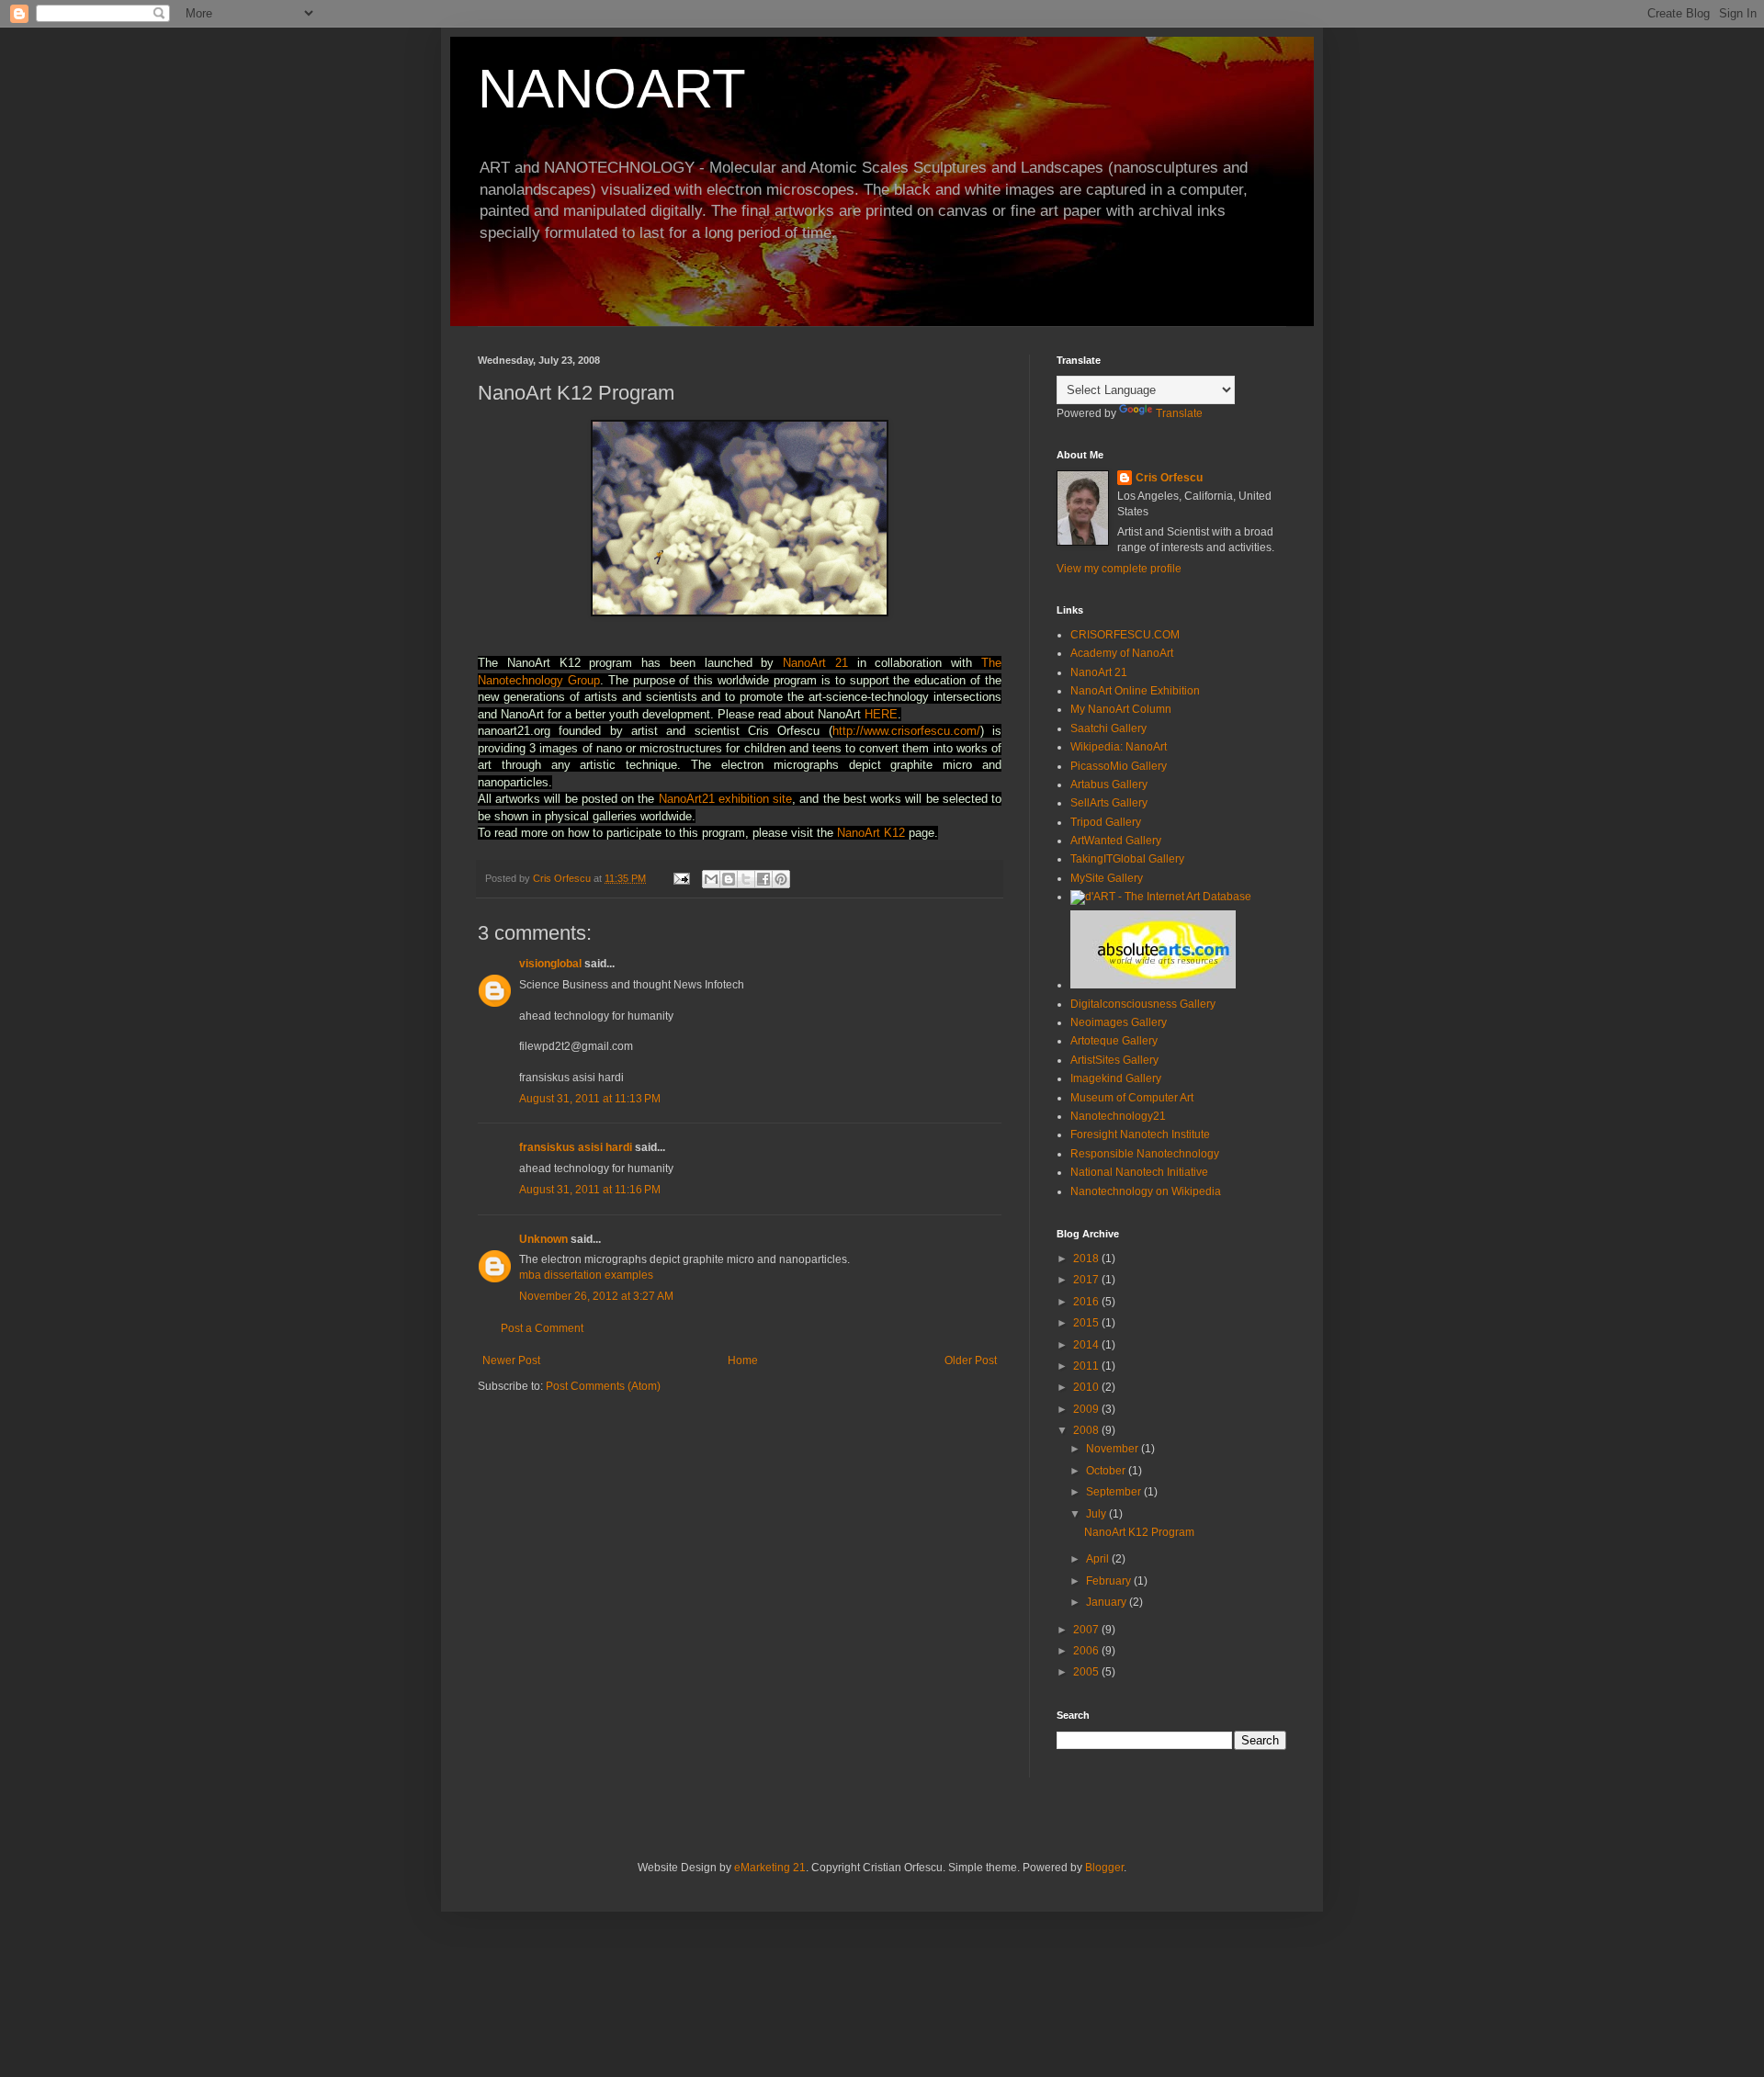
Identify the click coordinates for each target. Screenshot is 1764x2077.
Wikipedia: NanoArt (1119, 747)
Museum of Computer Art (1132, 1098)
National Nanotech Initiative (1139, 1172)
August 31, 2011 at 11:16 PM (590, 1190)
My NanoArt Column (1121, 709)
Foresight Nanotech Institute (1140, 1134)
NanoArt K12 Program (1139, 1532)
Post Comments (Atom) (603, 1386)
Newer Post (511, 1360)
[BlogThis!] (729, 879)
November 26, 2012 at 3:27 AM (596, 1296)
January (1108, 1602)
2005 (1087, 1672)
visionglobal (550, 964)
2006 (1087, 1651)
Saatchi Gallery (1108, 728)
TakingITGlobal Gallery (1127, 859)
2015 (1087, 1323)
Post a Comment (542, 1328)
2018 (1087, 1259)
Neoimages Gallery (1119, 1022)
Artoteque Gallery (1114, 1041)
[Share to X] (746, 879)
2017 (1087, 1280)
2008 (1087, 1430)
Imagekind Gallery (1116, 1078)
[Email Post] (681, 878)
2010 (1087, 1387)
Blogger (1104, 1868)
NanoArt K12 (871, 833)
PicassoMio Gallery (1119, 766)
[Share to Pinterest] (781, 879)
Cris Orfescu (1169, 478)
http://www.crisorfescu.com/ (906, 731)
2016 (1087, 1302)
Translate (1179, 413)
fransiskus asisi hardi (576, 1147)
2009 (1087, 1409)
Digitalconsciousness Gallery (1143, 1004)
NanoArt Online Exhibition (1135, 691)
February (1110, 1581)
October (1107, 1471)
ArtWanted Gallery (1116, 841)
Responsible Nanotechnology (1145, 1154)
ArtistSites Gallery (1114, 1060)
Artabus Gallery (1109, 785)
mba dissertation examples (586, 1275)
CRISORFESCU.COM (1125, 635)
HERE (881, 714)
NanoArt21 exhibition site (725, 799)
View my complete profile (1119, 569)
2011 (1087, 1366)
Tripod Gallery (1106, 822)
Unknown (543, 1239)
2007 (1087, 1630)
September (1115, 1492)
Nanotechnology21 (1118, 1116)
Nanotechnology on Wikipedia (1146, 1191)
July (1097, 1514)
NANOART (612, 89)
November (1114, 1449)
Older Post (971, 1360)
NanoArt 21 (815, 663)
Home (743, 1360)
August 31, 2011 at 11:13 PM (590, 1099)
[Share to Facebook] (763, 879)
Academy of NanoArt (1122, 653)
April (1099, 1559)
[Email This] (711, 879)
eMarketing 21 (770, 1868)
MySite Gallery (1107, 878)
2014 (1087, 1345)
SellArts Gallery (1109, 803)
